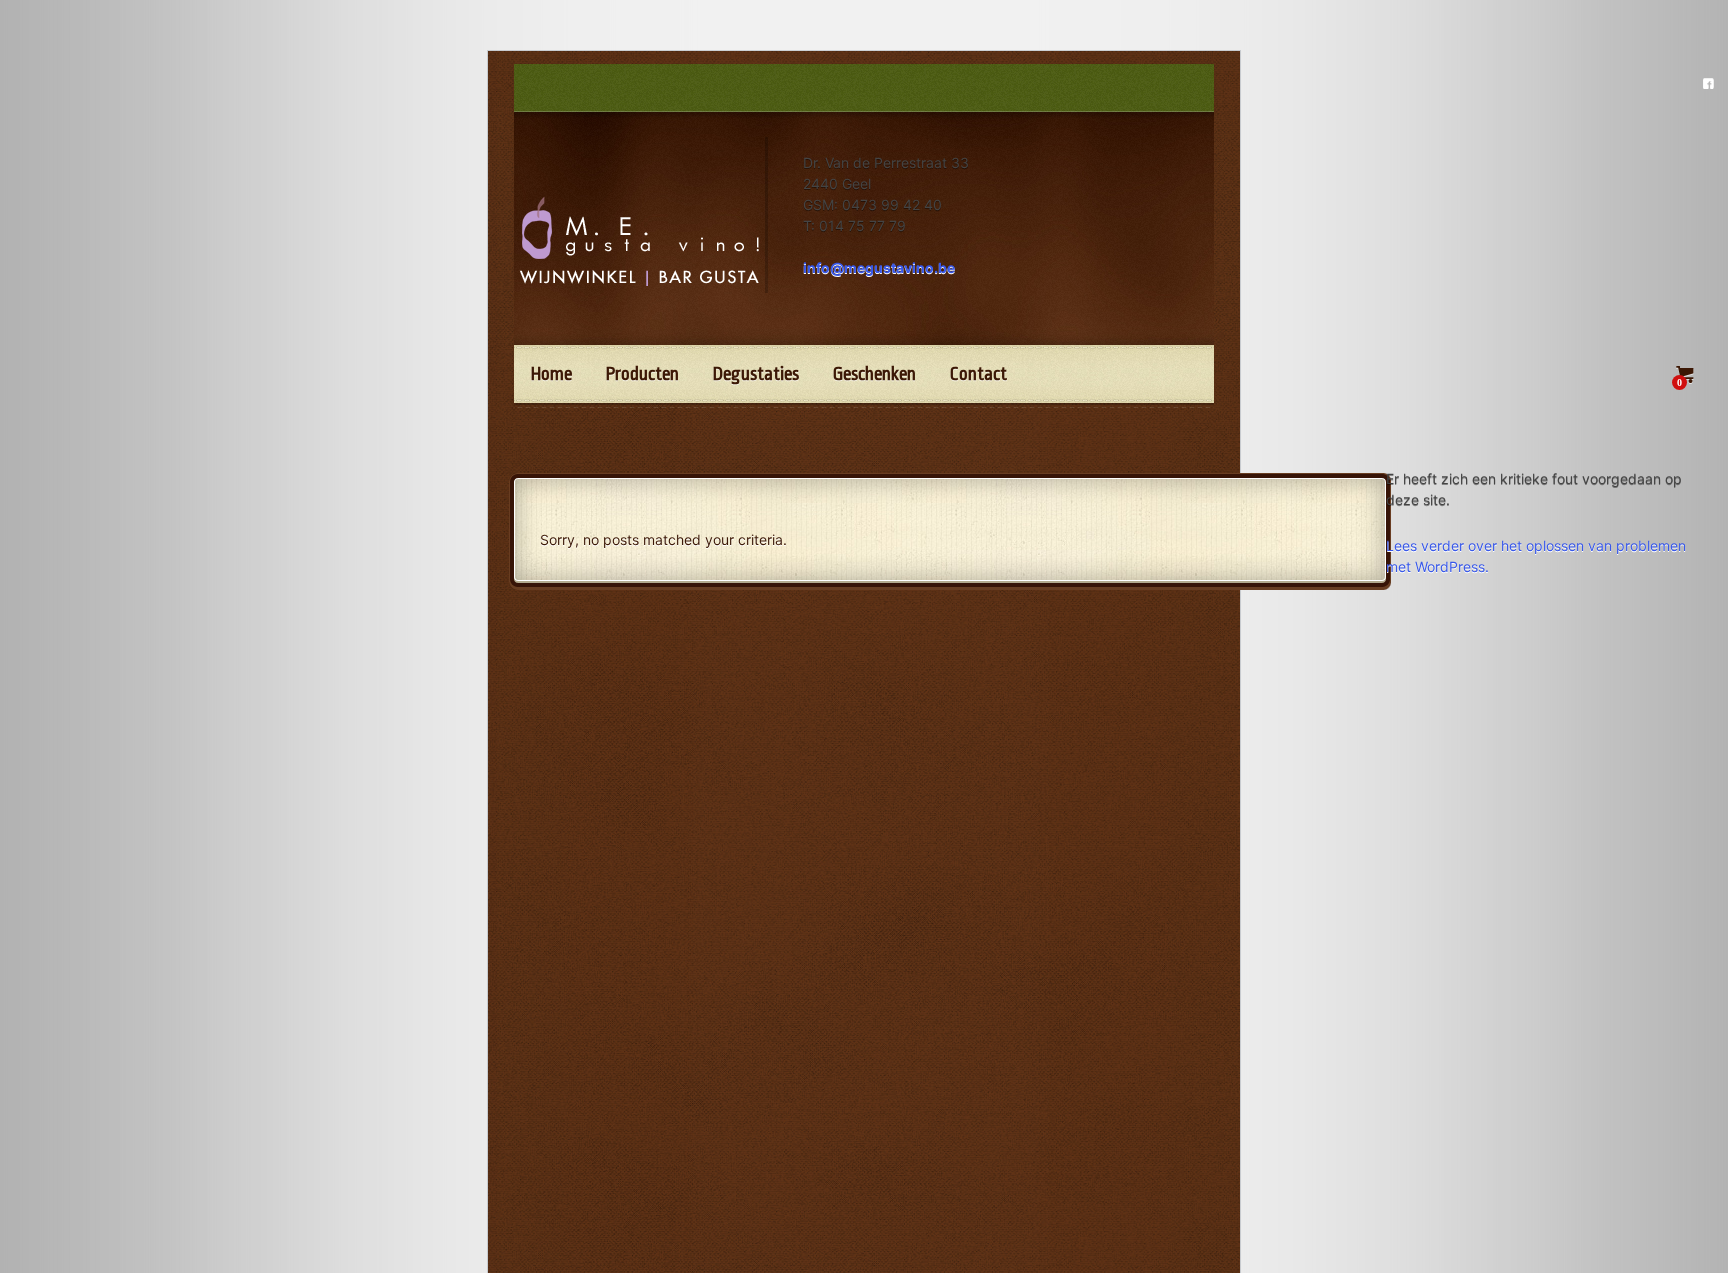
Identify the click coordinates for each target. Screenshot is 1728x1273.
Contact (978, 374)
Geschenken (874, 374)
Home (551, 374)
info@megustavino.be (879, 267)
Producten (642, 374)
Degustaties (756, 374)
